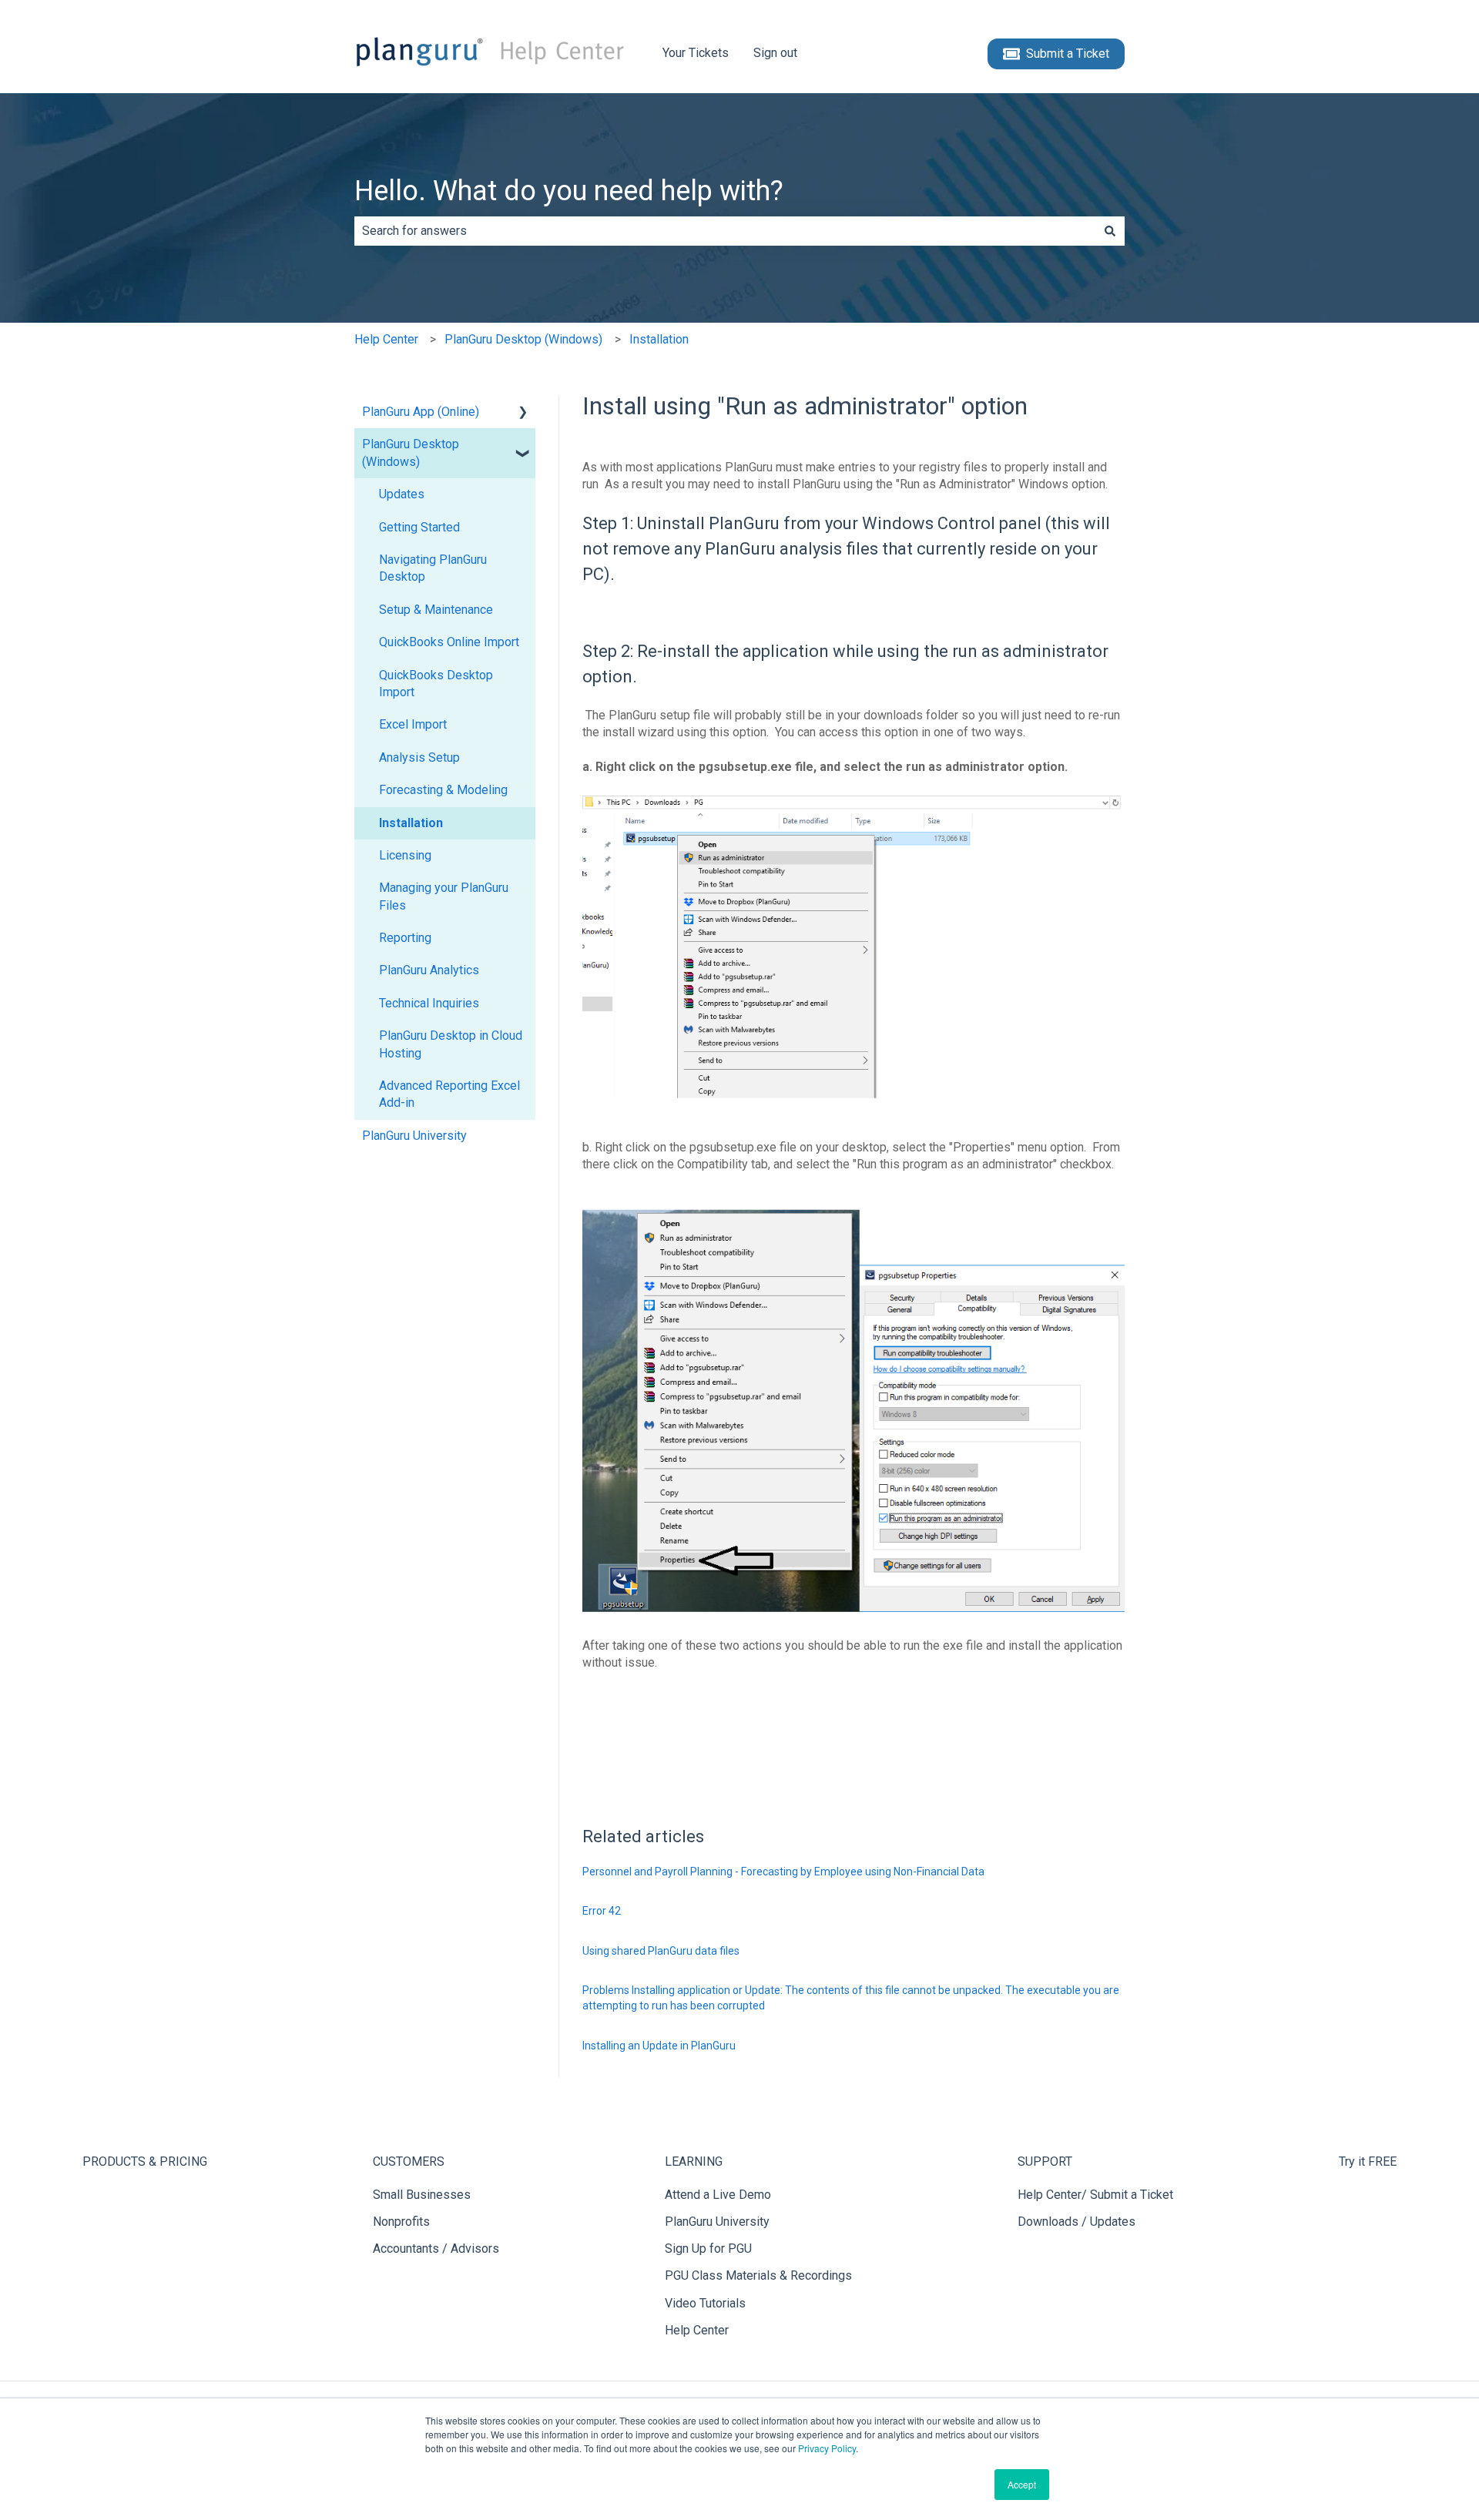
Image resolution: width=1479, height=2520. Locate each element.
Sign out (775, 53)
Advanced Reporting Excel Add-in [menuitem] (449, 1094)
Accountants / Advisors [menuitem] (436, 2249)
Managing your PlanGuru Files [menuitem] (444, 896)
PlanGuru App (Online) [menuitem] (421, 412)
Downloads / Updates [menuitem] (1077, 2222)
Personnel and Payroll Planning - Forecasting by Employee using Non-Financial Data (783, 1872)
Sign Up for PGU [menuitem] (708, 2249)
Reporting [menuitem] (405, 938)
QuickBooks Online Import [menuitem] (449, 642)
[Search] (1110, 231)
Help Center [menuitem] (697, 2330)
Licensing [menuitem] (405, 855)
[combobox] (725, 231)
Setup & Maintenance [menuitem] (436, 610)
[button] (523, 413)
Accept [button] (1022, 2484)
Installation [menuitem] (411, 823)
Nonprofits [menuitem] (401, 2222)
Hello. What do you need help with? (569, 191)
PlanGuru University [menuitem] (414, 1136)
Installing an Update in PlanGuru (659, 2046)
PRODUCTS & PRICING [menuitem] (145, 2161)
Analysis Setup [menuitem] (419, 757)
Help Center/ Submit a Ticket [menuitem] (1095, 2195)
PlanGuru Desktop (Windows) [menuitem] (411, 452)
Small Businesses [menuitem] (422, 2195)
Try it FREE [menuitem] (1368, 2161)
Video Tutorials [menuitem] (705, 2303)
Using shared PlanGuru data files (661, 1951)
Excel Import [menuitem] (413, 724)
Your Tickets (696, 53)
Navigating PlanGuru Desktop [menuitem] (433, 568)
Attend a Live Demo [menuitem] (718, 2195)
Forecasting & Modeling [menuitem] (443, 790)
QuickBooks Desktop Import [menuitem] (436, 684)
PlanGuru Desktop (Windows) (523, 339)
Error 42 (602, 1911)
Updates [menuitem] (402, 494)
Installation (659, 339)
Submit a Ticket (1068, 54)
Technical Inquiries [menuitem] (429, 1003)
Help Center (386, 339)
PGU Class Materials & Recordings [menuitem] (758, 2275)
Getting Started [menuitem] (419, 527)
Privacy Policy (827, 2448)
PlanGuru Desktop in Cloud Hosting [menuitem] (451, 1044)
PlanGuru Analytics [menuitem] (429, 970)
